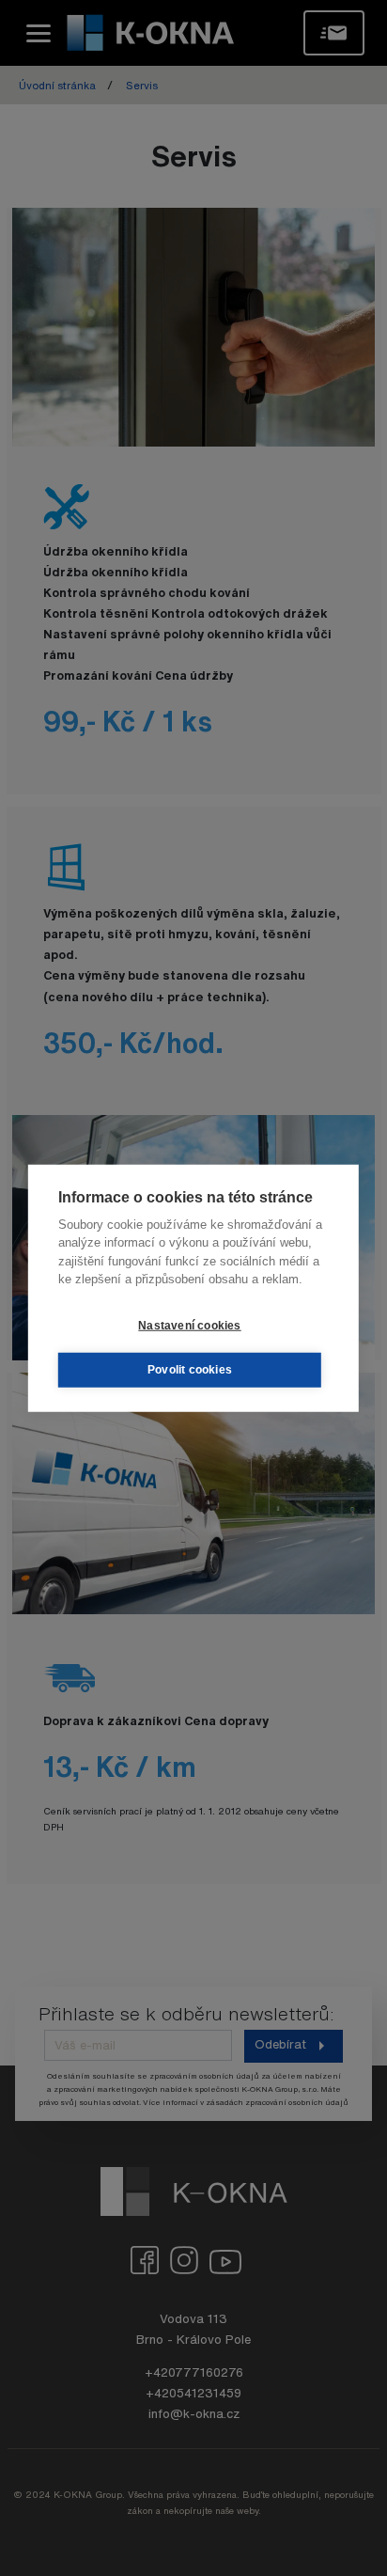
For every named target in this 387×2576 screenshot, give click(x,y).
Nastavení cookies (189, 1326)
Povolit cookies (190, 1370)
